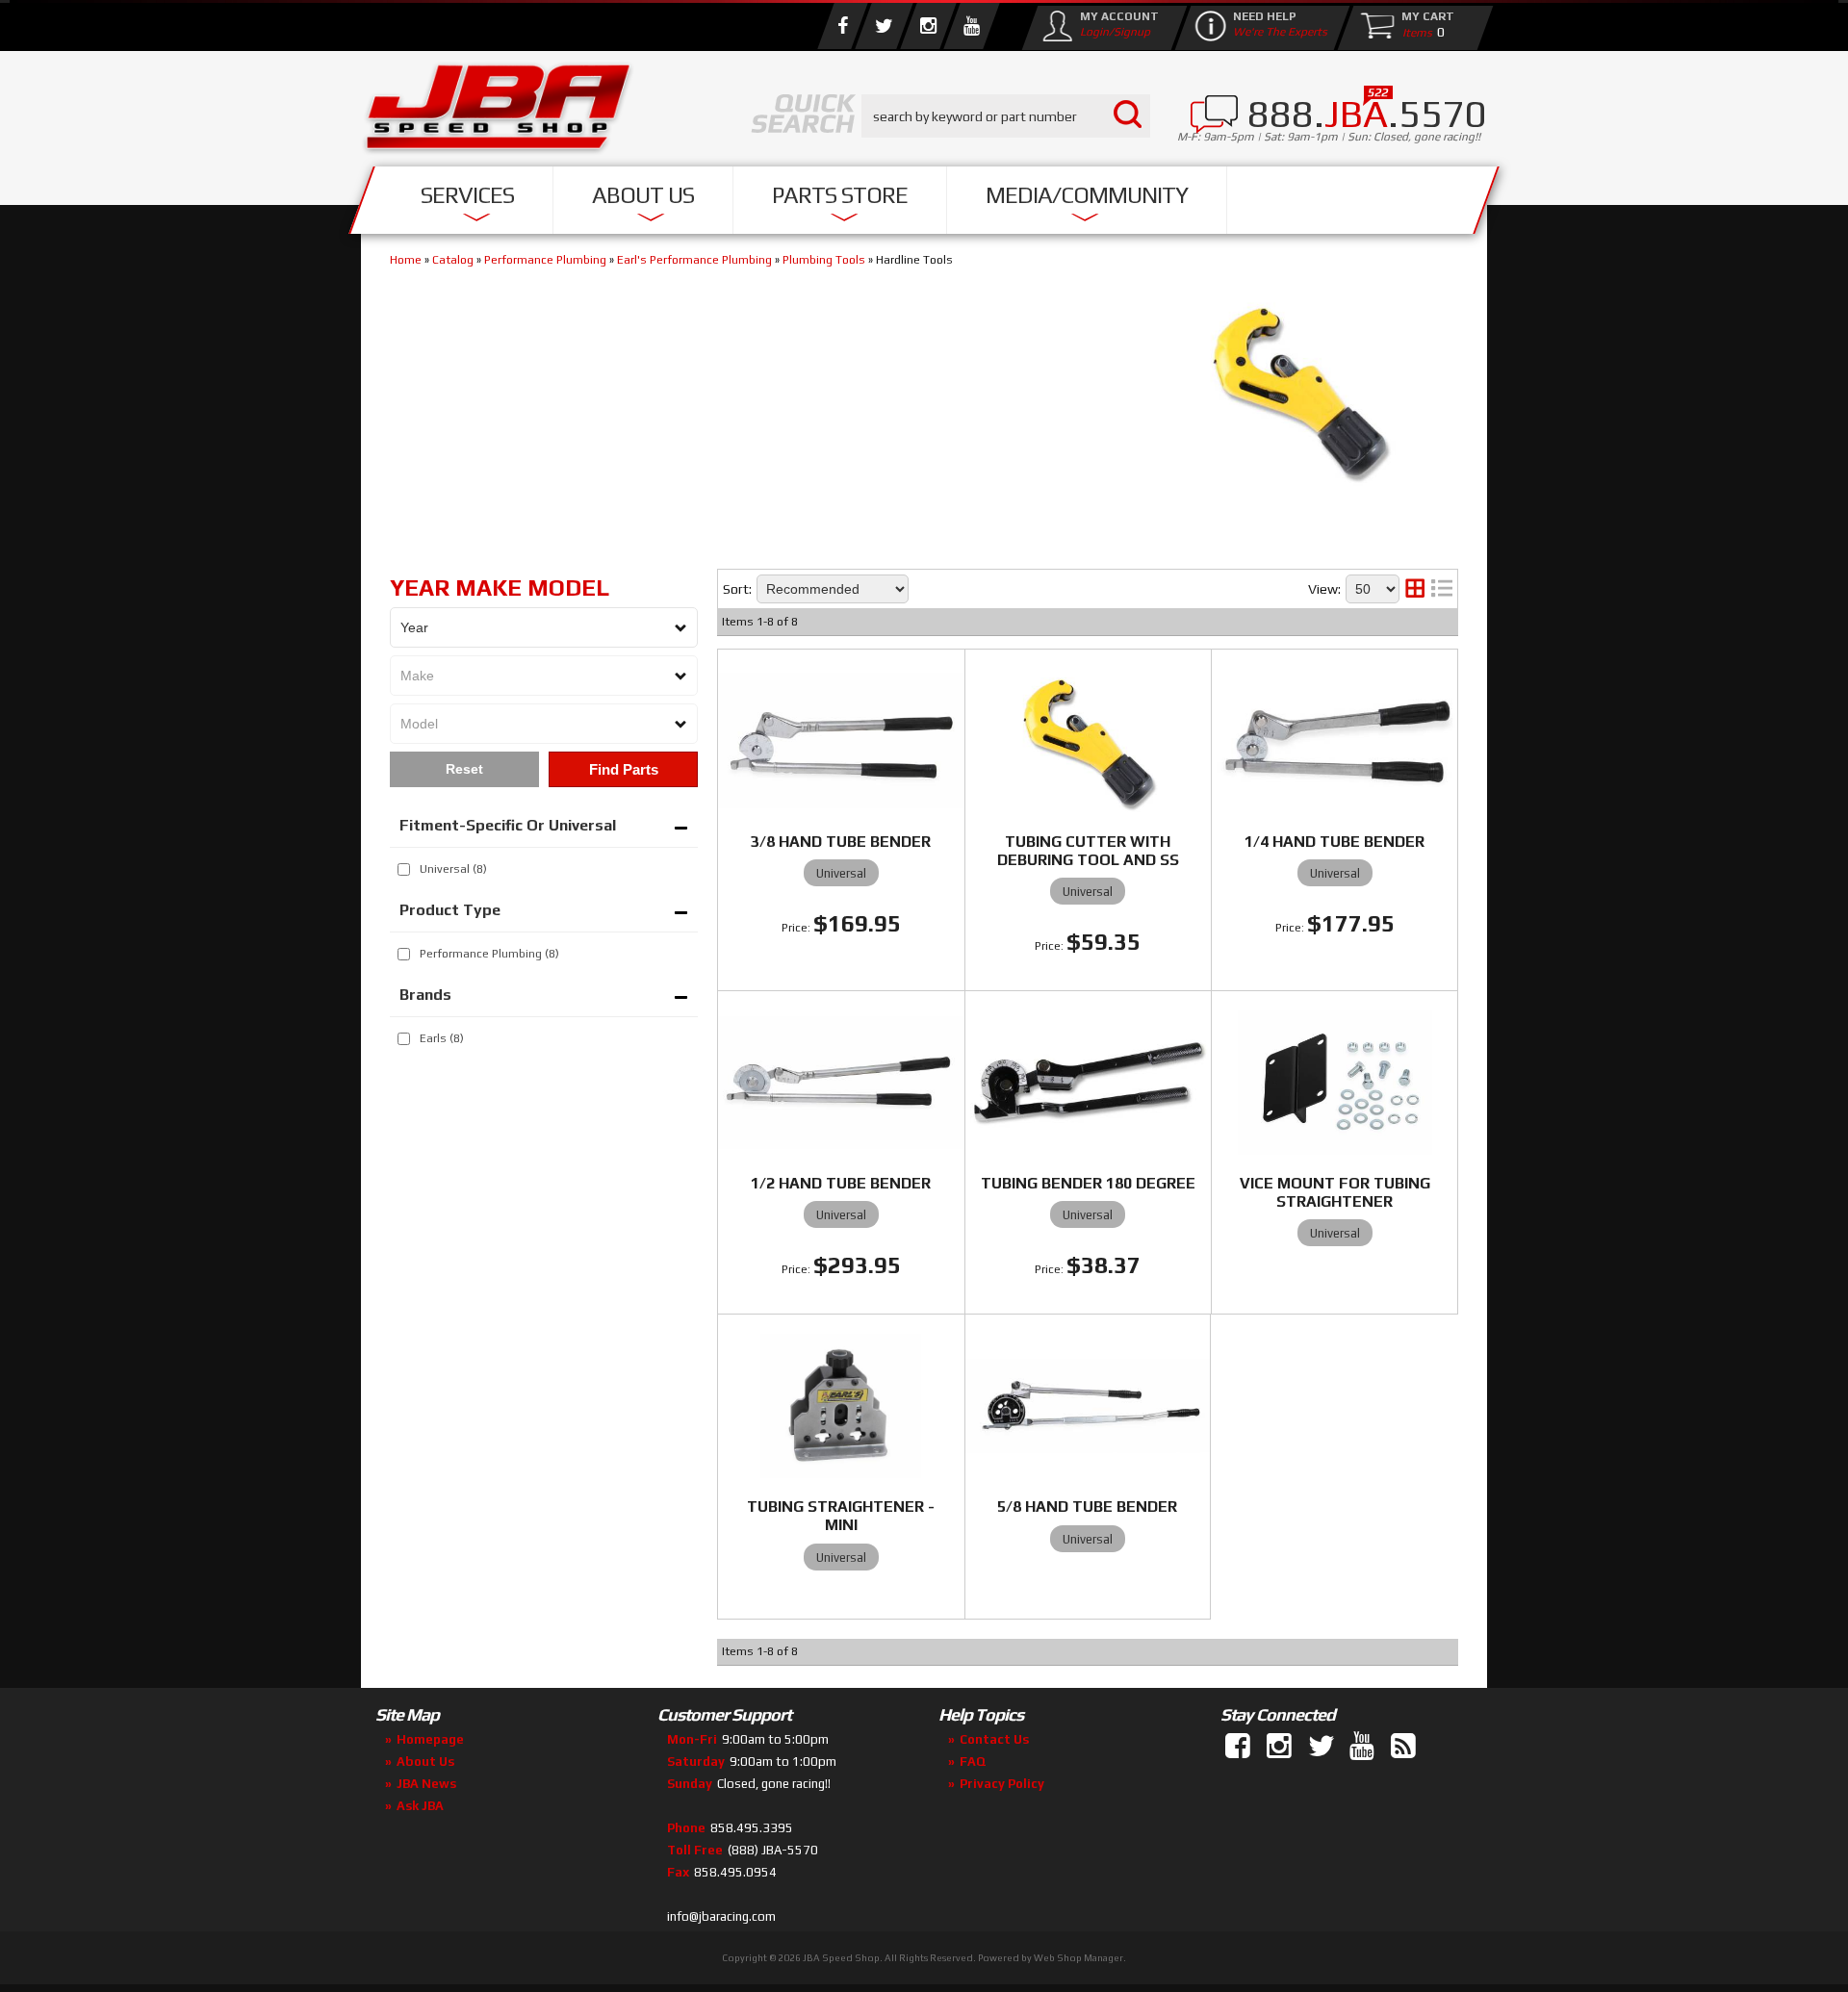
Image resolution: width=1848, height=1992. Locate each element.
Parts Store (840, 195)
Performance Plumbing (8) (489, 954)
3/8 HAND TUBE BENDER (841, 842)
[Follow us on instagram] (928, 26)
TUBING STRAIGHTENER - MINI (841, 1516)
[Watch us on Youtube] (971, 26)
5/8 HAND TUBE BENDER (1087, 1507)
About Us (643, 195)
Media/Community (1087, 195)
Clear (464, 769)
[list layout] (1442, 589)
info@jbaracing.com (721, 1916)
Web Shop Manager (1078, 1958)
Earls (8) (442, 1038)
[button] (1006, 116)
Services (467, 195)
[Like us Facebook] (842, 26)
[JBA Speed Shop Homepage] (499, 112)
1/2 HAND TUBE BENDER (841, 1183)
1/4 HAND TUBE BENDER (1335, 842)
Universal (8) (453, 869)
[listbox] (544, 627)
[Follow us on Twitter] (884, 26)
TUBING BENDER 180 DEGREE (1088, 1183)
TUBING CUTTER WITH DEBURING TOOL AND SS (1088, 851)
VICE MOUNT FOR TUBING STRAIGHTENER (1335, 1192)
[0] (1413, 32)
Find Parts (624, 769)
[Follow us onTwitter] (1322, 1747)
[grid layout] (1415, 589)
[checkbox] (404, 869)
